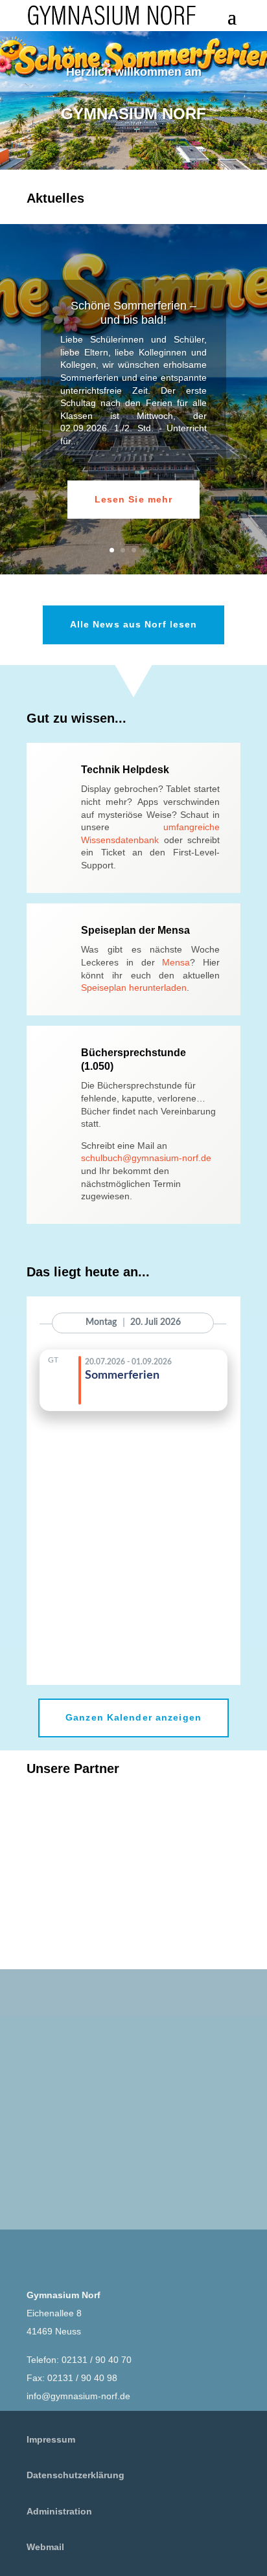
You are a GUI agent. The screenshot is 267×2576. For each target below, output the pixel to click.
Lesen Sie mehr (134, 499)
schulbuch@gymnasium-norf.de (146, 1158)
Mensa (176, 962)
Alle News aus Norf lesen (134, 624)
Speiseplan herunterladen (134, 988)
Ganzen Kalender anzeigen (133, 1717)
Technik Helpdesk (125, 770)
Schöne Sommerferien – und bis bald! (133, 313)
